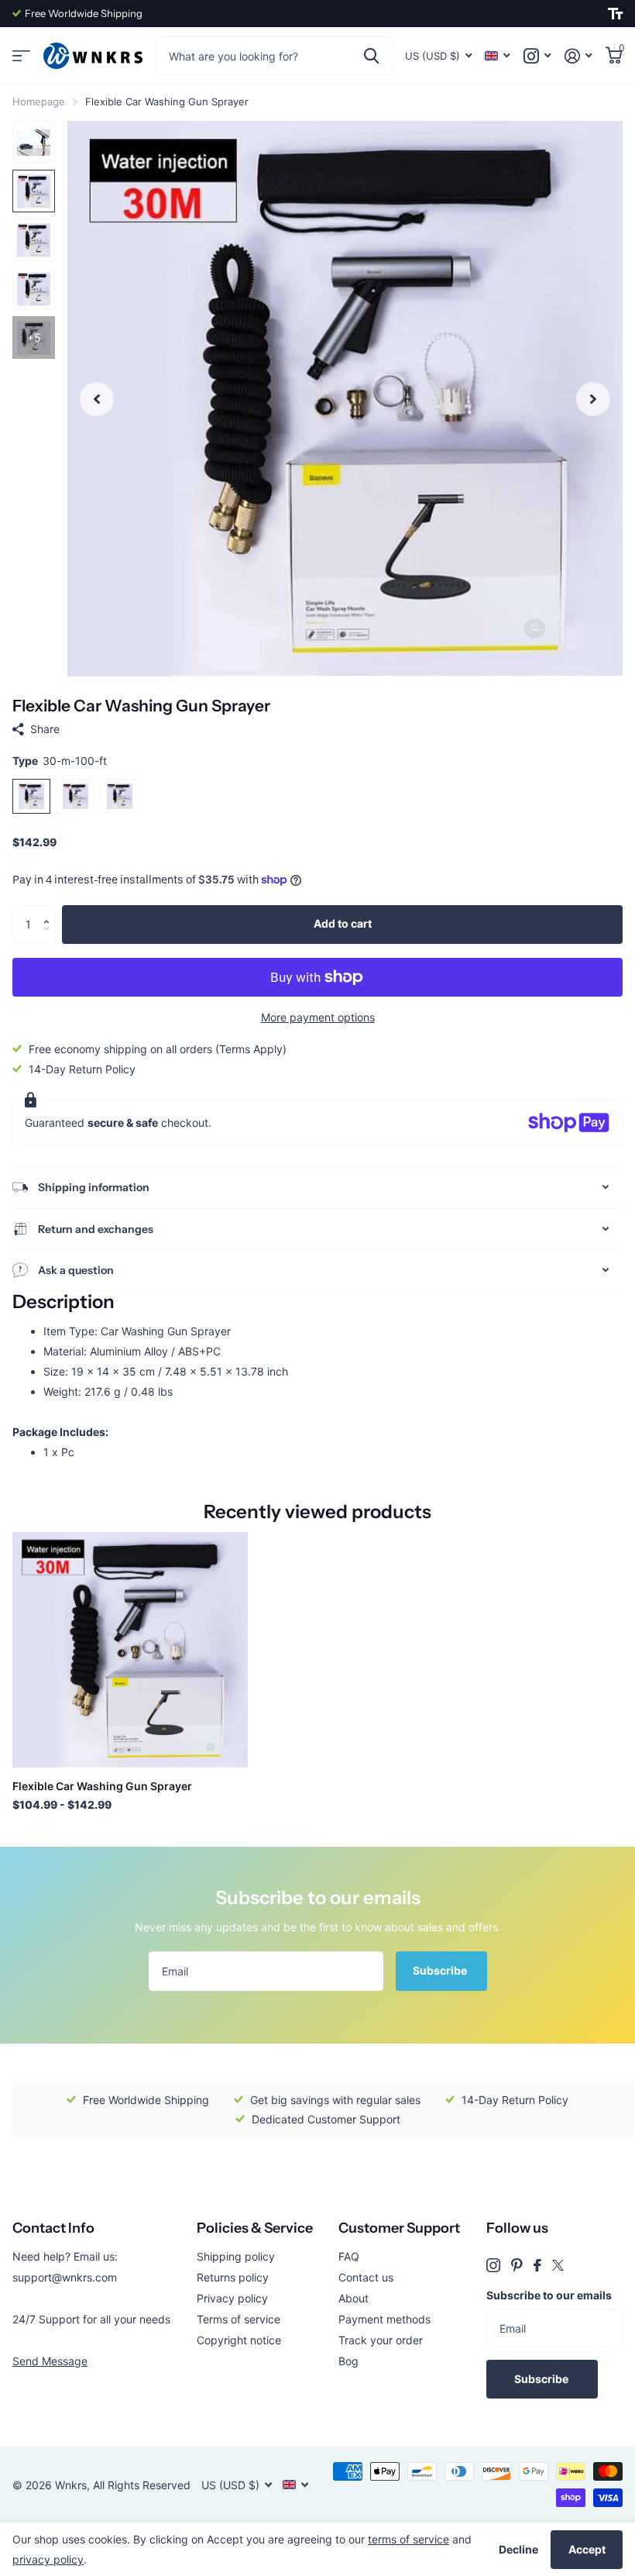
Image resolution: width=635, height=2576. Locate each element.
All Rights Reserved (142, 2485)
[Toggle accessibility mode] (615, 14)
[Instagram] (493, 2265)
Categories (21, 56)
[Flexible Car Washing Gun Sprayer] (130, 1650)
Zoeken (371, 56)
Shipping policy (236, 2256)
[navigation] (97, 399)
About (354, 2298)
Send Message (50, 2361)
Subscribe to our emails (549, 2295)
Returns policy (233, 2277)
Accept (587, 2549)
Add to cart (343, 923)
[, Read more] (537, 56)
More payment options (318, 1017)
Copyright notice (239, 2340)
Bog (348, 2361)
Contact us (366, 2277)
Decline (518, 2549)
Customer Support (399, 2228)
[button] (50, 911)
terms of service (408, 2539)
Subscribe (441, 1970)
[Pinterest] (517, 2265)
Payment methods (384, 2319)
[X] (558, 2265)
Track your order (381, 2340)
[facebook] (537, 2265)
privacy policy (48, 2559)
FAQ (349, 2256)
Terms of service (239, 2319)
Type (60, 761)
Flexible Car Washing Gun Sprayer (102, 1786)
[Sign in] (578, 56)
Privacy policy (232, 2298)
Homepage (39, 102)
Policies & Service (255, 2228)
